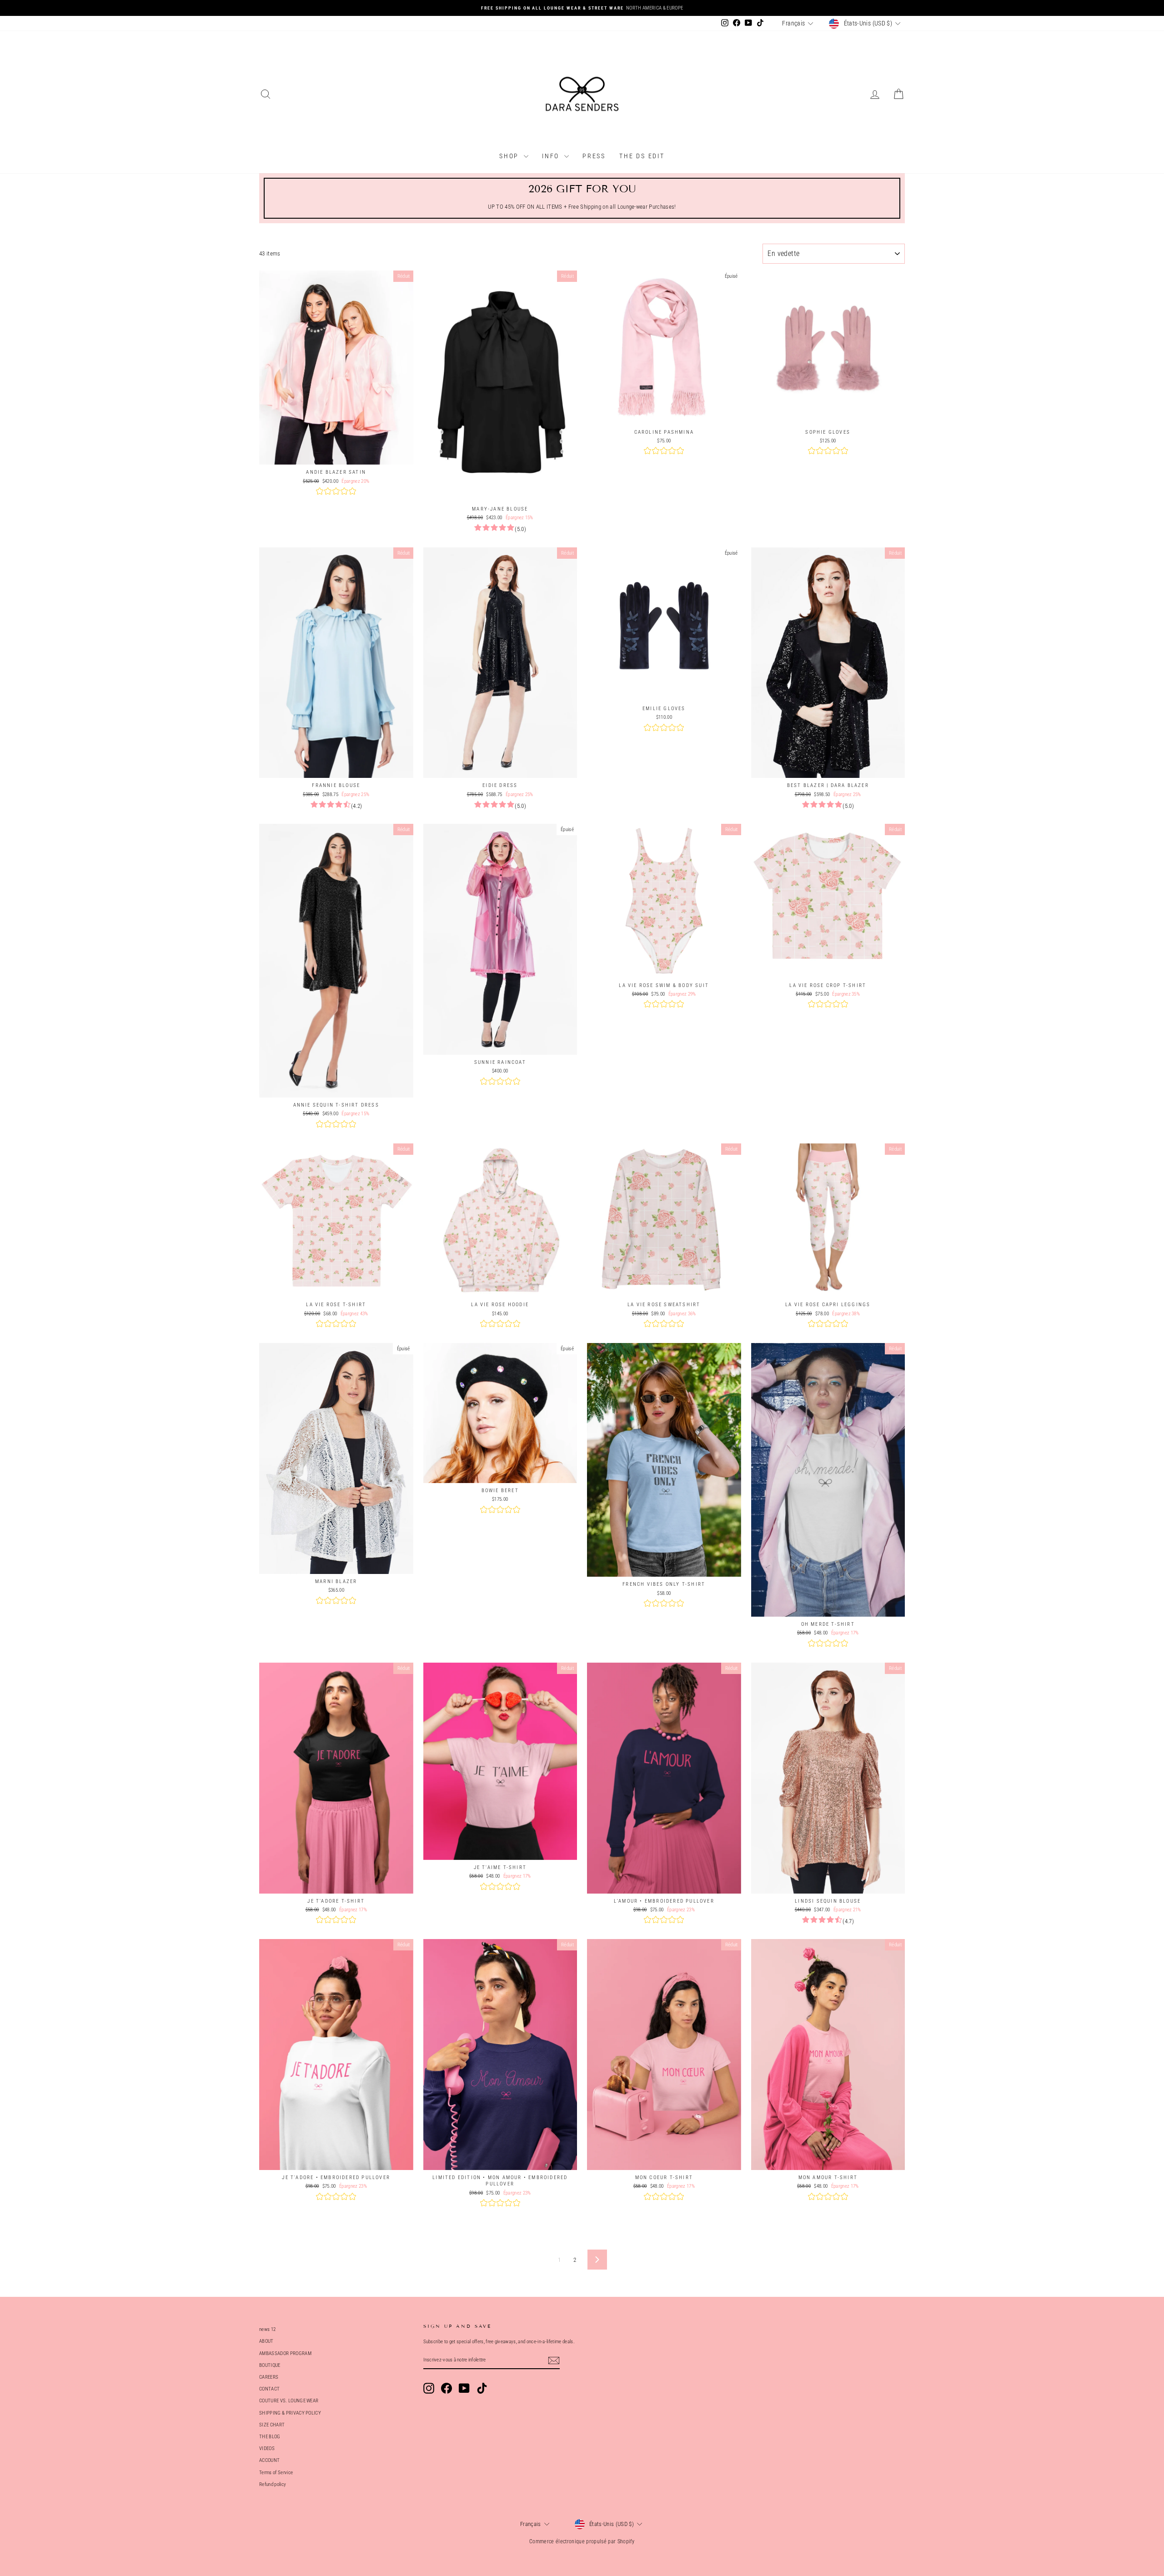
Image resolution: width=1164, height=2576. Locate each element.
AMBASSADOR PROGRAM (285, 2353)
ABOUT (266, 2341)
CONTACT (269, 2389)
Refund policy (273, 2484)
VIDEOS (267, 2448)
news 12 (267, 2329)
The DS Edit (642, 156)
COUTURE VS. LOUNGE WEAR (289, 2401)
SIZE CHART (272, 2425)
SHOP (510, 156)
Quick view (336, 455)
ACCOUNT (269, 2460)
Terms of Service (276, 2473)
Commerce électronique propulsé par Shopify (582, 2541)
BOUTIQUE (270, 2365)
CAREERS (269, 2377)
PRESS (594, 156)
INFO (552, 156)
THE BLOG (270, 2437)
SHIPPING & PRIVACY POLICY (290, 2413)
